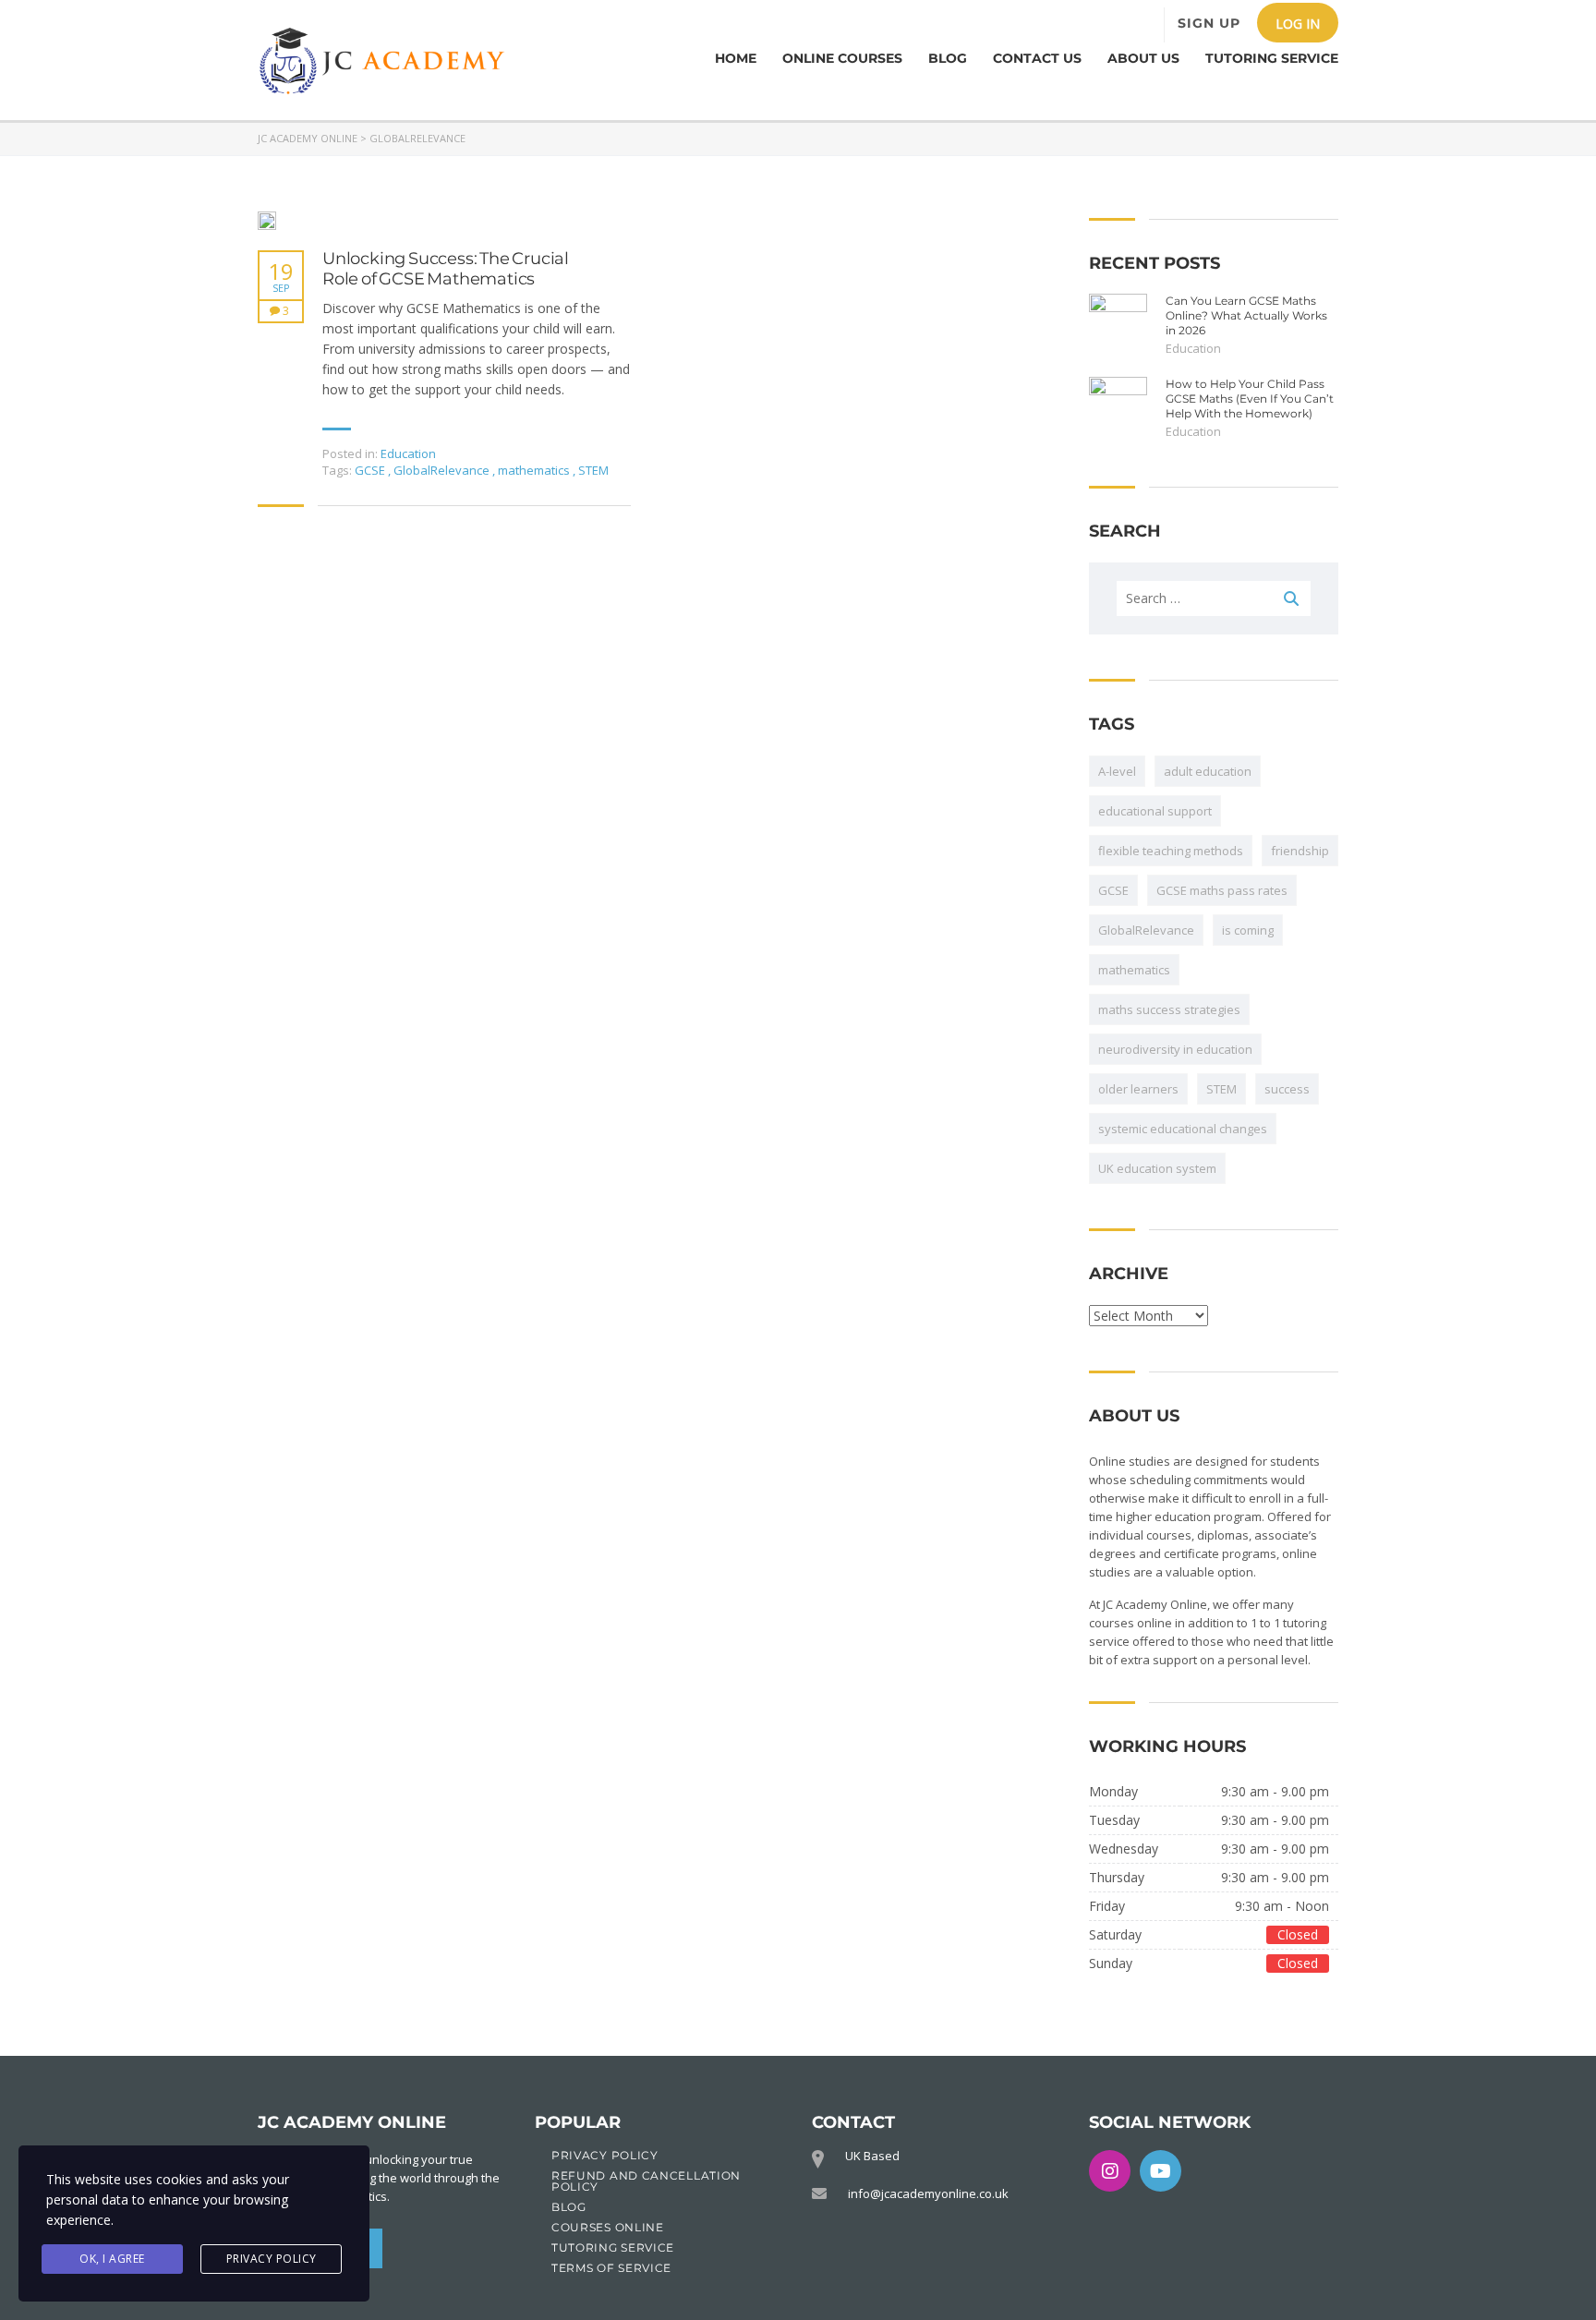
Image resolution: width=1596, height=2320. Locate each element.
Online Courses (842, 58)
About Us (1143, 58)
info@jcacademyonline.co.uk (928, 2193)
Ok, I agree (112, 2259)
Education (408, 453)
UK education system (1157, 1168)
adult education (1208, 771)
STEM (593, 470)
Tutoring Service (1272, 58)
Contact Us (1037, 58)
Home (736, 58)
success (1287, 1089)
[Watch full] (267, 221)
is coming (1248, 930)
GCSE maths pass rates (1222, 890)
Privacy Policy (272, 2259)
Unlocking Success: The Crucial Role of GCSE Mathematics (446, 269)
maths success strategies (1169, 1009)
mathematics (535, 470)
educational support (1155, 811)
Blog (948, 58)
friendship (1300, 851)
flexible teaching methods (1171, 851)
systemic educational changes (1183, 1129)
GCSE (371, 470)
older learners (1138, 1089)
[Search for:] (1214, 598)
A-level (1117, 771)
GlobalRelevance (443, 470)
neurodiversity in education (1175, 1049)
